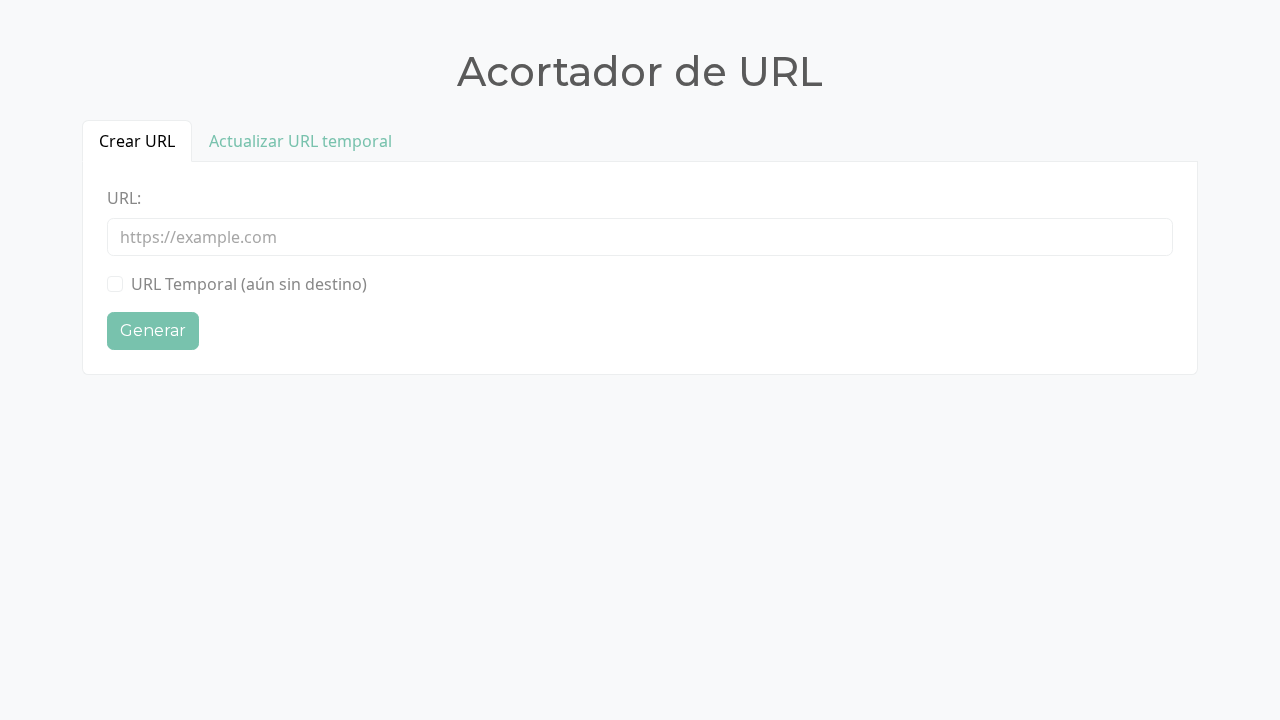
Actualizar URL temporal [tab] (300, 141)
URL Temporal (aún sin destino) (249, 284)
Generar (153, 330)
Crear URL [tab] (137, 141)
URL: (124, 198)
